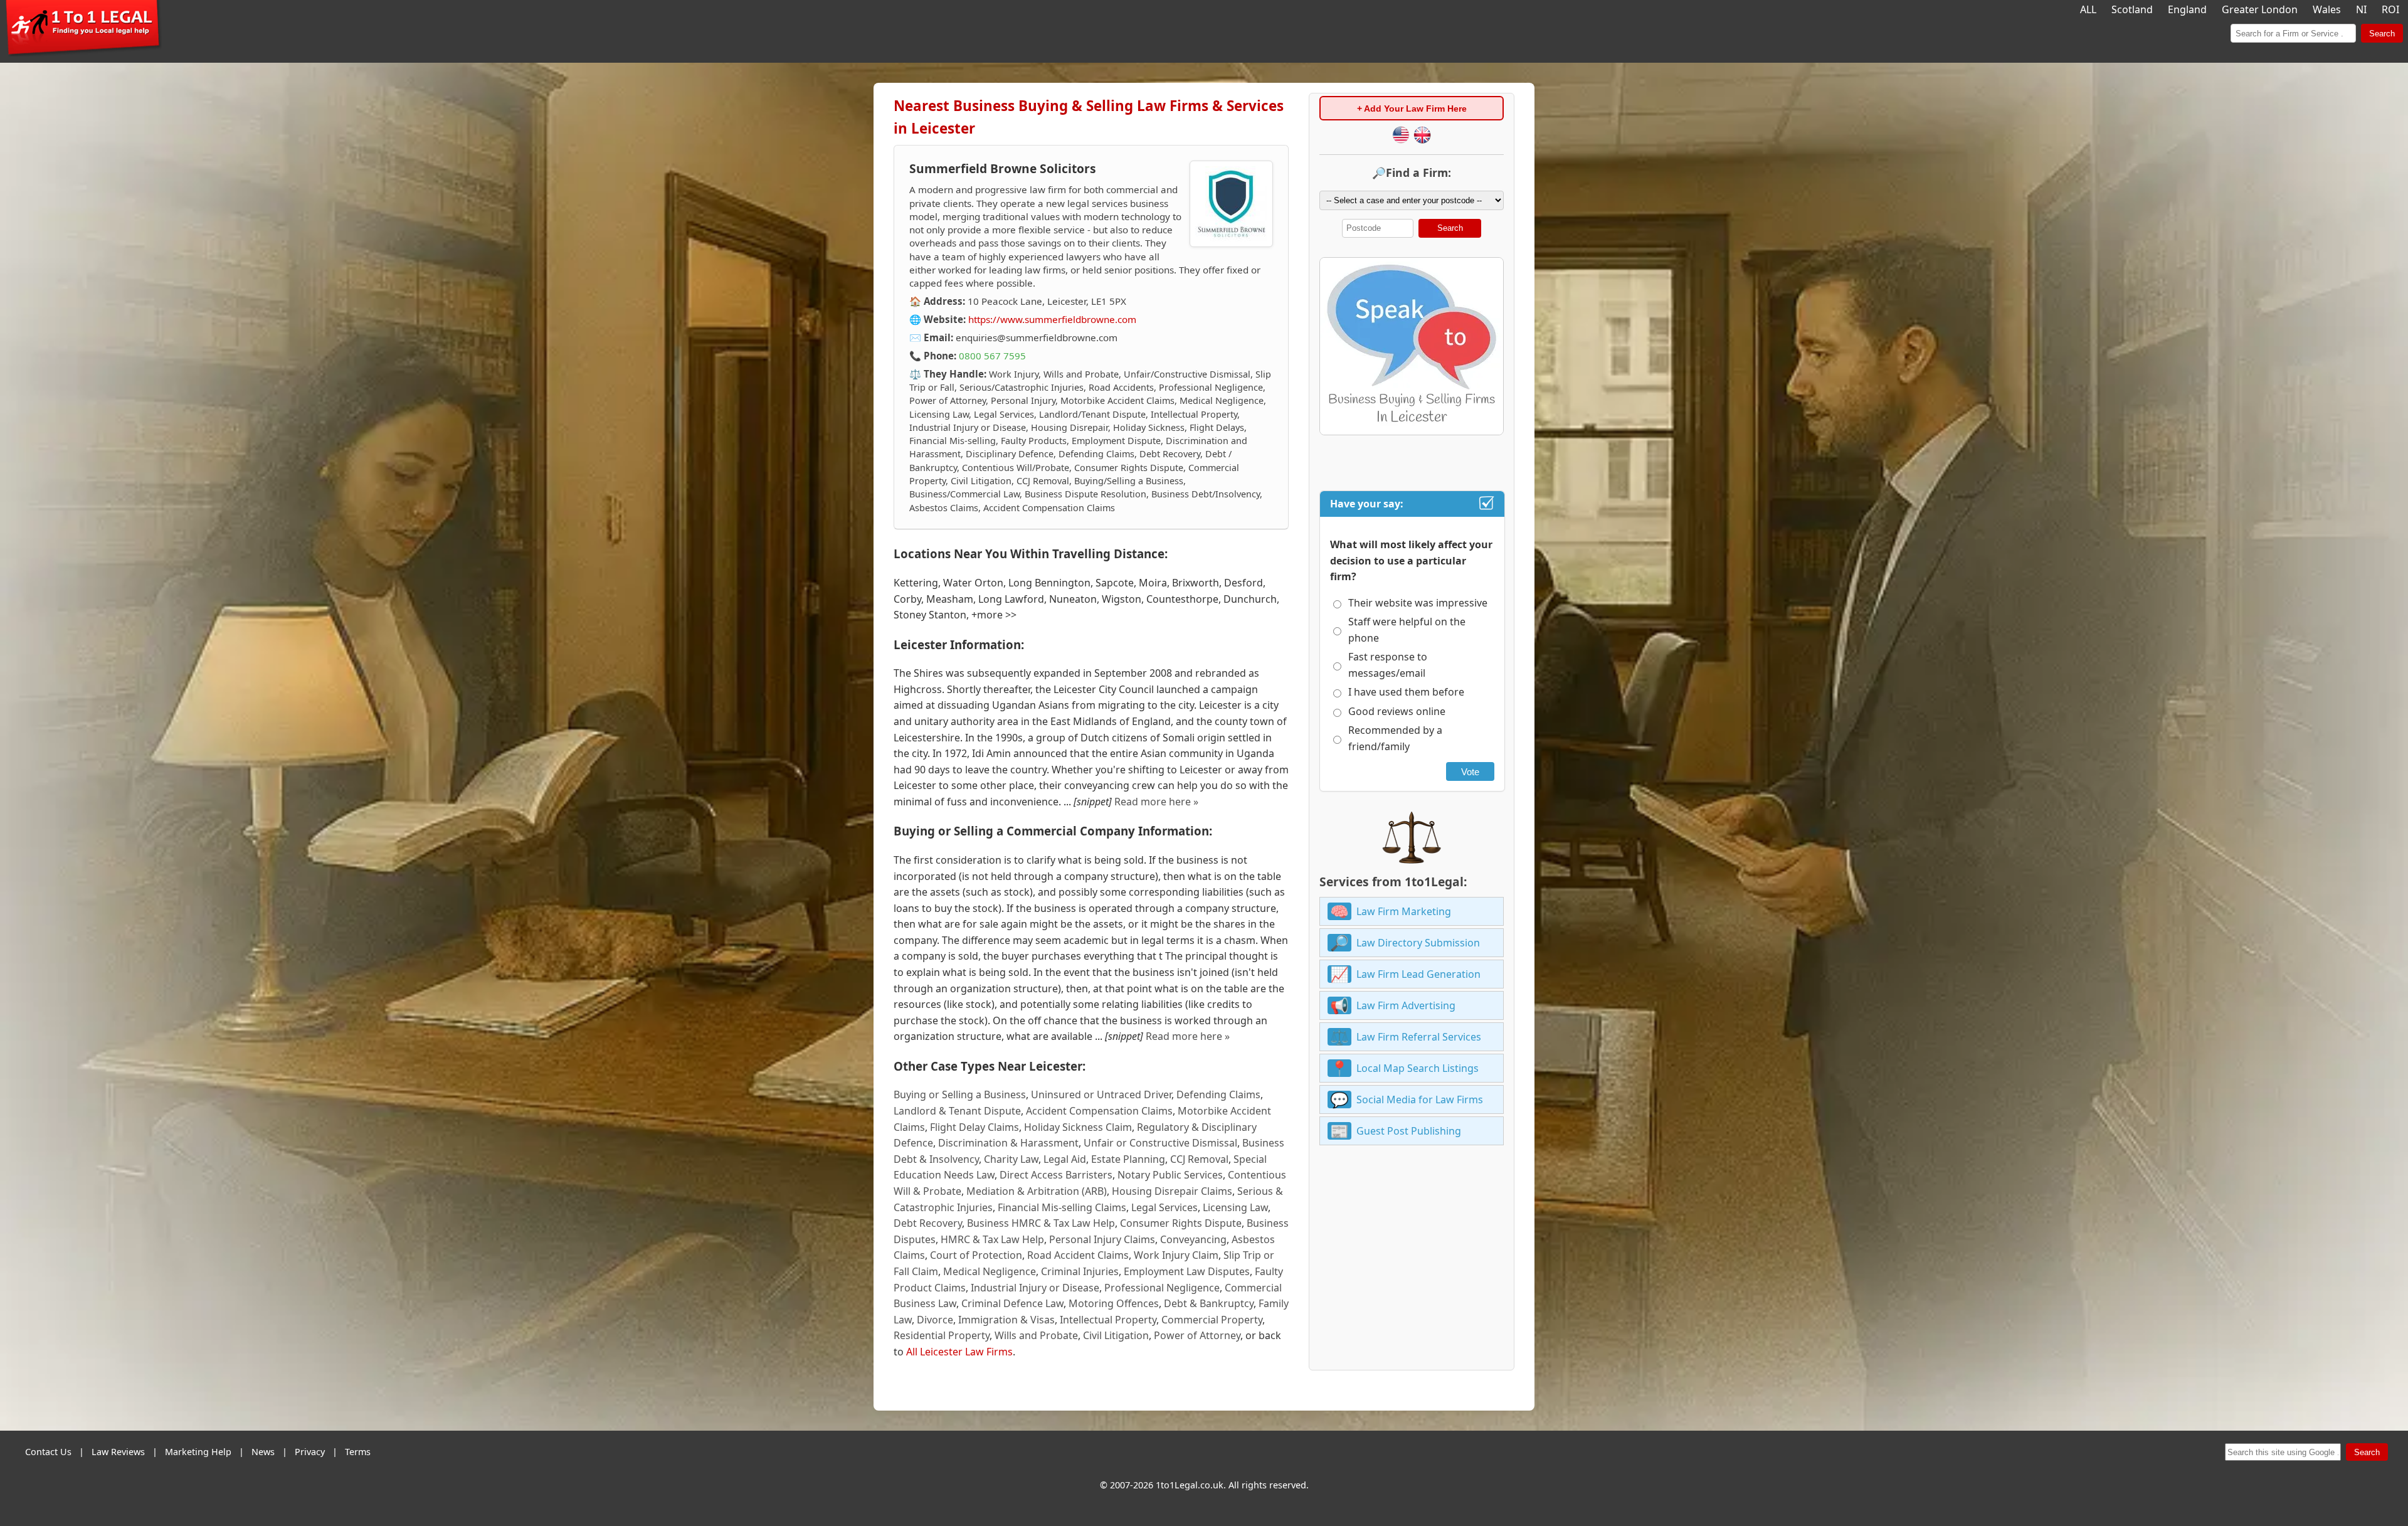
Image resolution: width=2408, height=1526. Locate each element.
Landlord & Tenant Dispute (957, 1111)
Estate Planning (1128, 1159)
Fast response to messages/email (1388, 665)
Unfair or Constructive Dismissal (1160, 1143)
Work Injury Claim (1176, 1255)
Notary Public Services (1170, 1175)
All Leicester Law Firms (959, 1352)
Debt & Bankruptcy (1209, 1303)
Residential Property (942, 1335)
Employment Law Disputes (1187, 1271)
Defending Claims (1218, 1094)
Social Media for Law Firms (1420, 1099)
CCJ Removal (1199, 1159)
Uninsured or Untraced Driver (1101, 1094)
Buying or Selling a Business (960, 1094)
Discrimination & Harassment (1008, 1143)
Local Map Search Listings (1418, 1068)
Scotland (2132, 9)
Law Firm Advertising (1406, 1005)
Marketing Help (198, 1452)
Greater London (2260, 9)
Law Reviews (118, 1452)
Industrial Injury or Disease (1035, 1288)
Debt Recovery (928, 1223)
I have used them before (1406, 692)
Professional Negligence (1162, 1288)
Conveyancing (1193, 1239)
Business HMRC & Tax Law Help (1041, 1223)
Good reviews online (1397, 711)
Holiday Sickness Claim (1078, 1127)
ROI (2390, 9)
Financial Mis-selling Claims (1062, 1207)
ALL (2088, 9)
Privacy (310, 1452)
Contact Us (48, 1452)
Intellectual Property (1108, 1320)
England (2187, 9)
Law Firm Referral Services (1419, 1037)
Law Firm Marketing (1404, 911)
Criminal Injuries (1080, 1271)
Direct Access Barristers (1056, 1175)
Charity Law (1011, 1159)
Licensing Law (1235, 1207)
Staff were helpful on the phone (1407, 630)
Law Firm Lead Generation (1418, 974)
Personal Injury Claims (1102, 1239)
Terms (358, 1452)
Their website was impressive (1418, 603)
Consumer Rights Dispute (1181, 1223)
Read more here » (1156, 802)
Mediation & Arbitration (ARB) (1037, 1191)
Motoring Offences (1114, 1303)
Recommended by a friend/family (1395, 738)
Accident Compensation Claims (1099, 1111)
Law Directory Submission (1418, 943)
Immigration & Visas (1006, 1320)
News (263, 1452)
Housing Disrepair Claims (1172, 1191)
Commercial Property (1212, 1320)
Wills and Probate (1036, 1335)
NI (2361, 9)
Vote (1470, 772)
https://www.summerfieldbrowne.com (1052, 319)
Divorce (935, 1320)
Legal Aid (1065, 1159)
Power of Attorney (1197, 1335)
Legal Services (1164, 1207)
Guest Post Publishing (1409, 1131)
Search (2382, 34)
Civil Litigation (1116, 1335)
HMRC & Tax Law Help (992, 1239)
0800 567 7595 (992, 356)
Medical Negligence (990, 1271)
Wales (2327, 9)
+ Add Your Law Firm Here (1412, 109)
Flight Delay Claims (974, 1127)
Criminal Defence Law (1012, 1303)
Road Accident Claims (1078, 1255)
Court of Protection (976, 1255)
